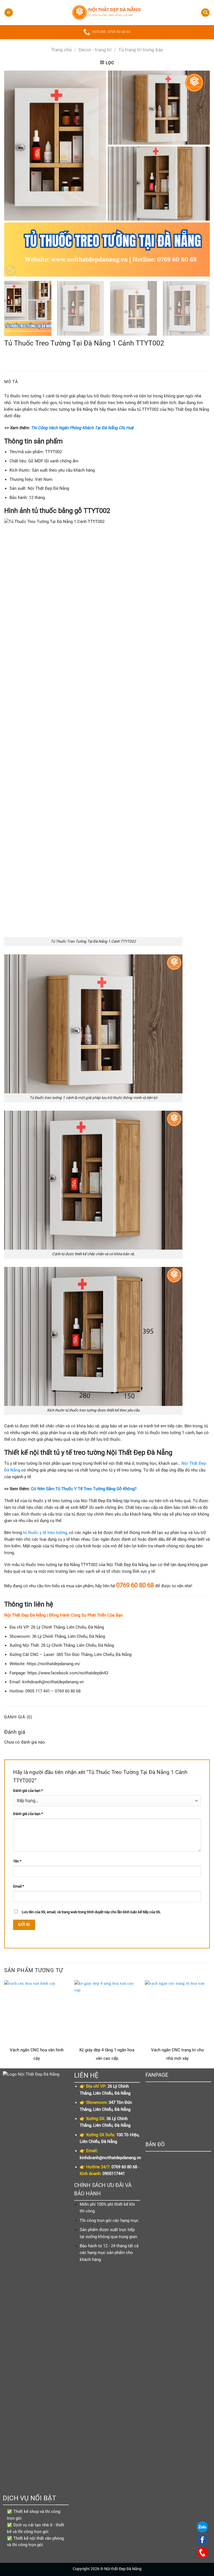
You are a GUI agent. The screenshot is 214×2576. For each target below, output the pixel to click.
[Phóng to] (11, 270)
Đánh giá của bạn (28, 1791)
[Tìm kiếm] (205, 13)
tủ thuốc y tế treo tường (45, 1533)
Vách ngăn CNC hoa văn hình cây (37, 2054)
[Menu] (9, 13)
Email (19, 1886)
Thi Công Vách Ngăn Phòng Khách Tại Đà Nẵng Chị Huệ (82, 428)
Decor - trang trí (95, 50)
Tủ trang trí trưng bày (141, 50)
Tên (17, 1861)
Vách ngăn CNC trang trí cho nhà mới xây (177, 2054)
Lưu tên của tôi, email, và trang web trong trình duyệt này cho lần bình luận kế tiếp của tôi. (91, 1912)
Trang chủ (61, 50)
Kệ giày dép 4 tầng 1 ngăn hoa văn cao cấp (107, 2054)
